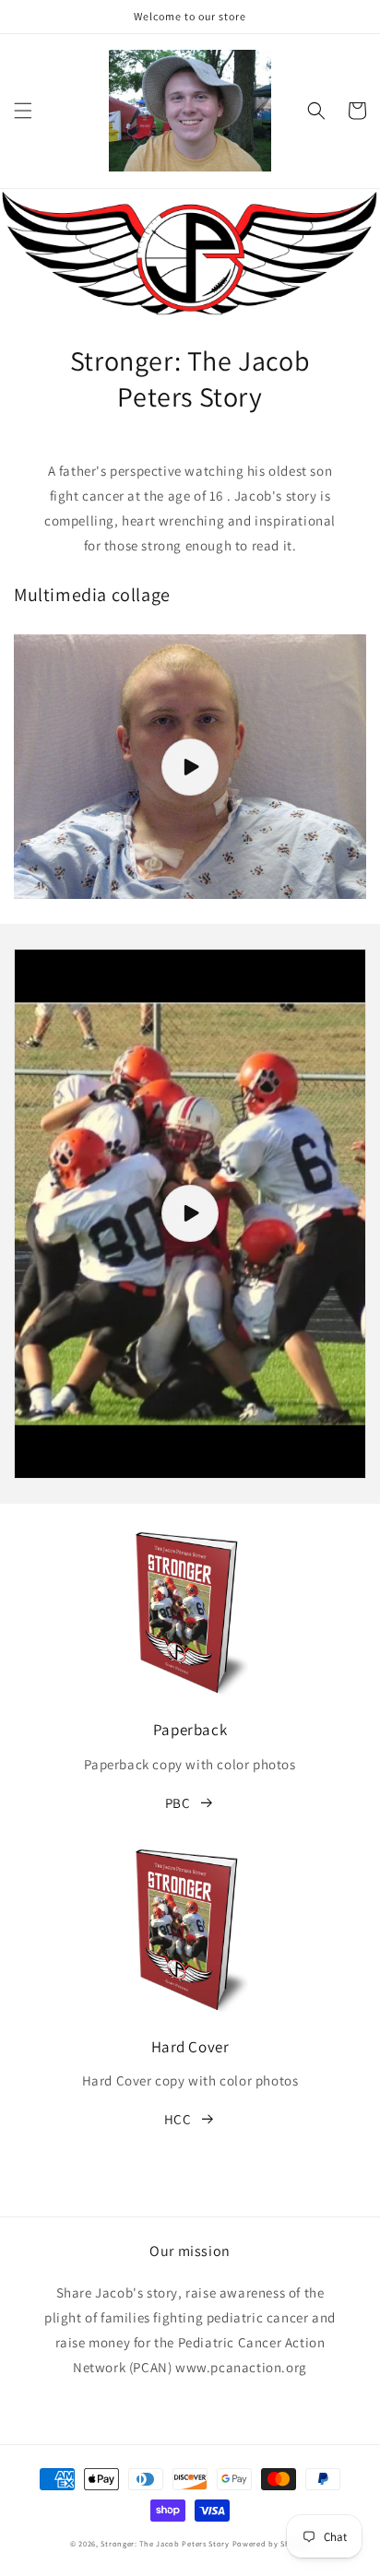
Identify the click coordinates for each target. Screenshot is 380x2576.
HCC (178, 2119)
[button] (23, 111)
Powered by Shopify (272, 2543)
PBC (178, 1803)
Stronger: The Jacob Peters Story (165, 2543)
